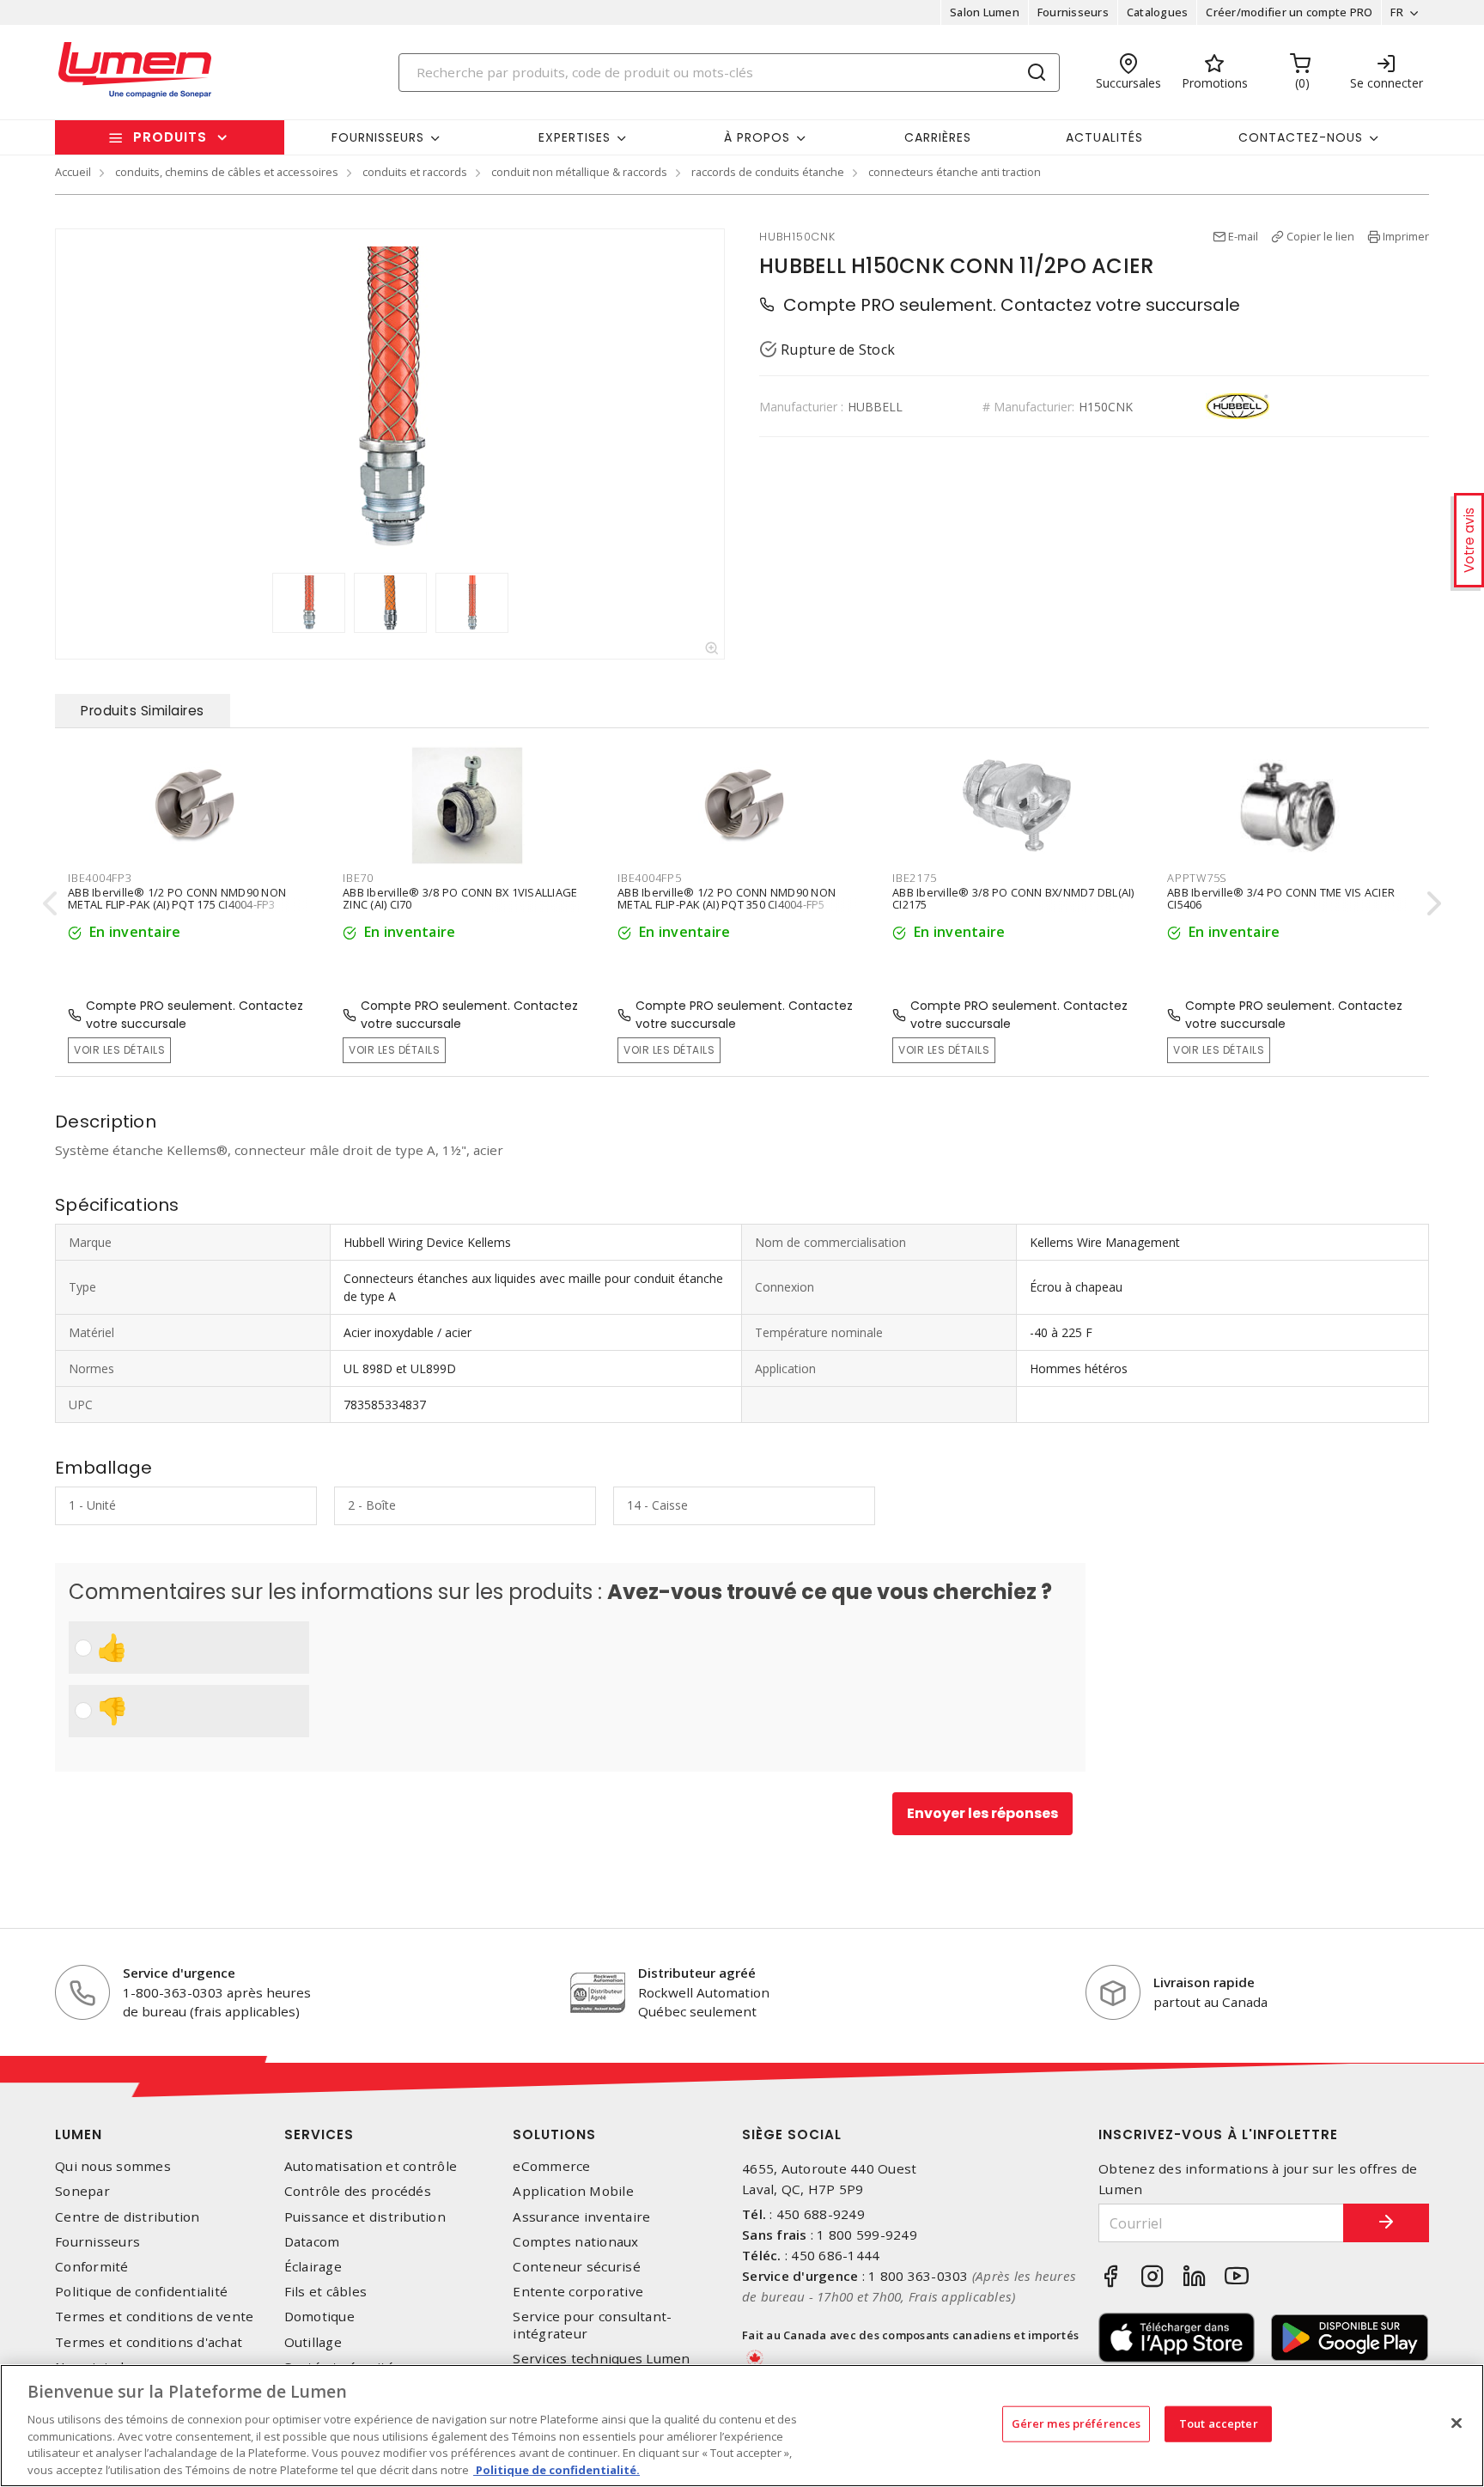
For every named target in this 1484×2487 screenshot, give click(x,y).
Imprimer (1406, 236)
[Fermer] (1457, 2423)
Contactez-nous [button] (1301, 137)
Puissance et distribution (365, 2217)
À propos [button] (757, 137)
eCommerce (551, 2166)
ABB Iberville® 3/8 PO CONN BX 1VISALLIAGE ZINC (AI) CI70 (460, 898)
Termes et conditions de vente (154, 2317)
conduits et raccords (415, 172)
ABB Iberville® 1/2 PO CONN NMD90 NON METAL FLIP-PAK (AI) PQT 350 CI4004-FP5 (727, 898)
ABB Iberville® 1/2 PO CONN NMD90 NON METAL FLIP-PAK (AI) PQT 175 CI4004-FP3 (177, 898)
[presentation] (50, 903)
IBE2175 (914, 878)
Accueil (73, 172)
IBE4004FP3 (100, 878)
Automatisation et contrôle (371, 2166)
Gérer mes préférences (1077, 2423)
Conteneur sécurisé (577, 2267)
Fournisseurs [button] (378, 137)
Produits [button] (170, 137)
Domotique (319, 2317)
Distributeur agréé (697, 1973)
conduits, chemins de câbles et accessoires (227, 172)
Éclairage (313, 2267)
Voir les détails (119, 1050)
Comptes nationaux (575, 2242)
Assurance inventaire (581, 2217)
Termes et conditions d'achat (149, 2342)
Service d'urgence (179, 1973)
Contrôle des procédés (358, 2191)
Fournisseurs (1073, 12)
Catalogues (1158, 12)
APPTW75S (1197, 878)
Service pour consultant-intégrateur (592, 2325)
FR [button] (1397, 12)
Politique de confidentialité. (556, 2469)
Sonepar (82, 2191)
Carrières (938, 137)
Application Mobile (573, 2191)
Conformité (92, 2267)
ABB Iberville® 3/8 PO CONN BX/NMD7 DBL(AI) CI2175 (1013, 898)
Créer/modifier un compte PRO (1289, 12)
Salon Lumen (985, 12)
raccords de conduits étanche (768, 172)
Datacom (312, 2242)
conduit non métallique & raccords (579, 172)
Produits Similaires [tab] (143, 711)
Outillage (313, 2342)
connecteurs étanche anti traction (955, 172)
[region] (742, 2426)
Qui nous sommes (113, 2166)
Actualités (1104, 137)
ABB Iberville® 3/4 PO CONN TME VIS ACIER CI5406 (1281, 898)
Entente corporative (578, 2292)
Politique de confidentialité (141, 2292)
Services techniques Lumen (601, 2359)
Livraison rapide (1204, 1982)
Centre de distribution (128, 2217)
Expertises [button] (575, 137)
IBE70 (358, 878)
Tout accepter (1219, 2423)
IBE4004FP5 (650, 878)
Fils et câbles (326, 2292)
